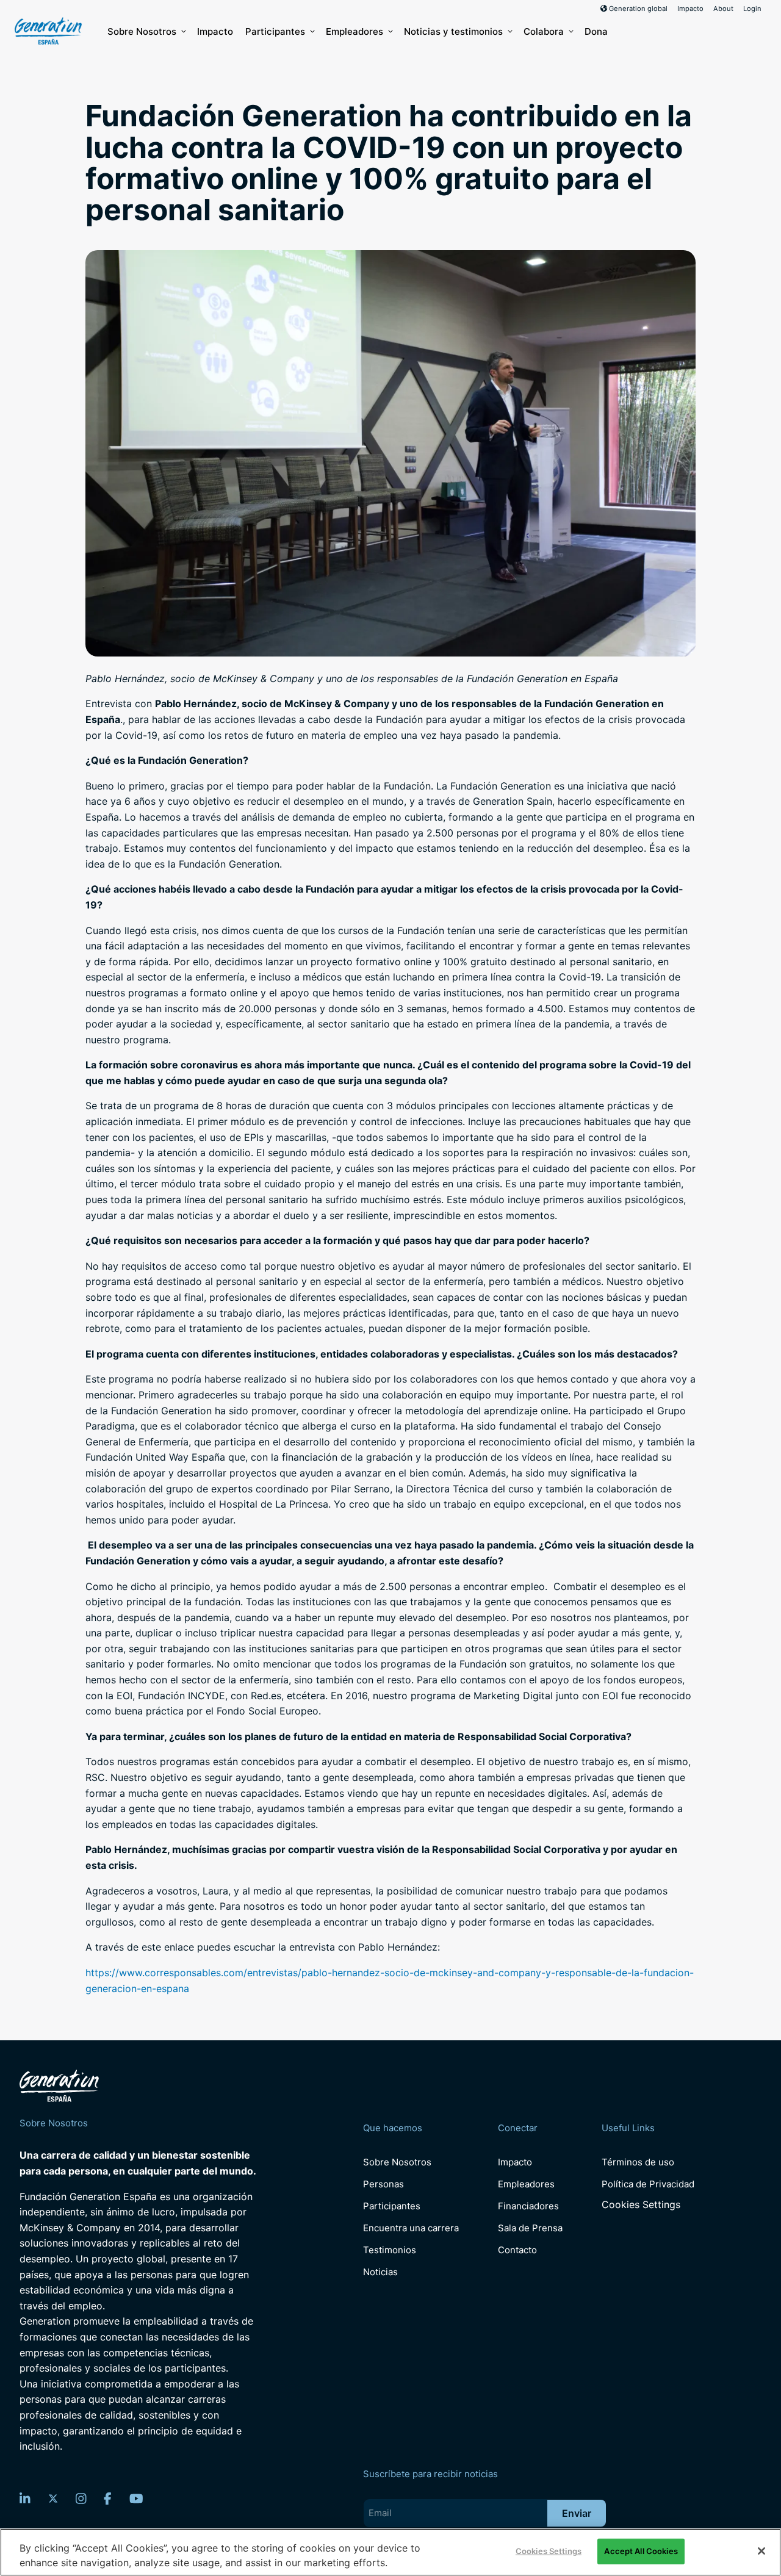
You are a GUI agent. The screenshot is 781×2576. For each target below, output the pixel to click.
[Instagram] (81, 2499)
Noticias (380, 2272)
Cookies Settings (641, 2205)
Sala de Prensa (530, 2228)
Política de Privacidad (648, 2184)
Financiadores (528, 2206)
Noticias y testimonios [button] (453, 31)
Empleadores (355, 31)
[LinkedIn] (25, 2499)
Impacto (690, 9)
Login (752, 9)
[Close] (761, 2551)
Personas (383, 2184)
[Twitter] (53, 2499)
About (723, 9)
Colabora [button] (544, 31)
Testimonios (390, 2250)
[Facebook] (108, 2499)
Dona (596, 31)
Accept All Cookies (641, 2551)
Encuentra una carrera (411, 2228)
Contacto (517, 2250)
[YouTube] (136, 2499)
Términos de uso (638, 2162)
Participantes (275, 31)
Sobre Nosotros (142, 31)
